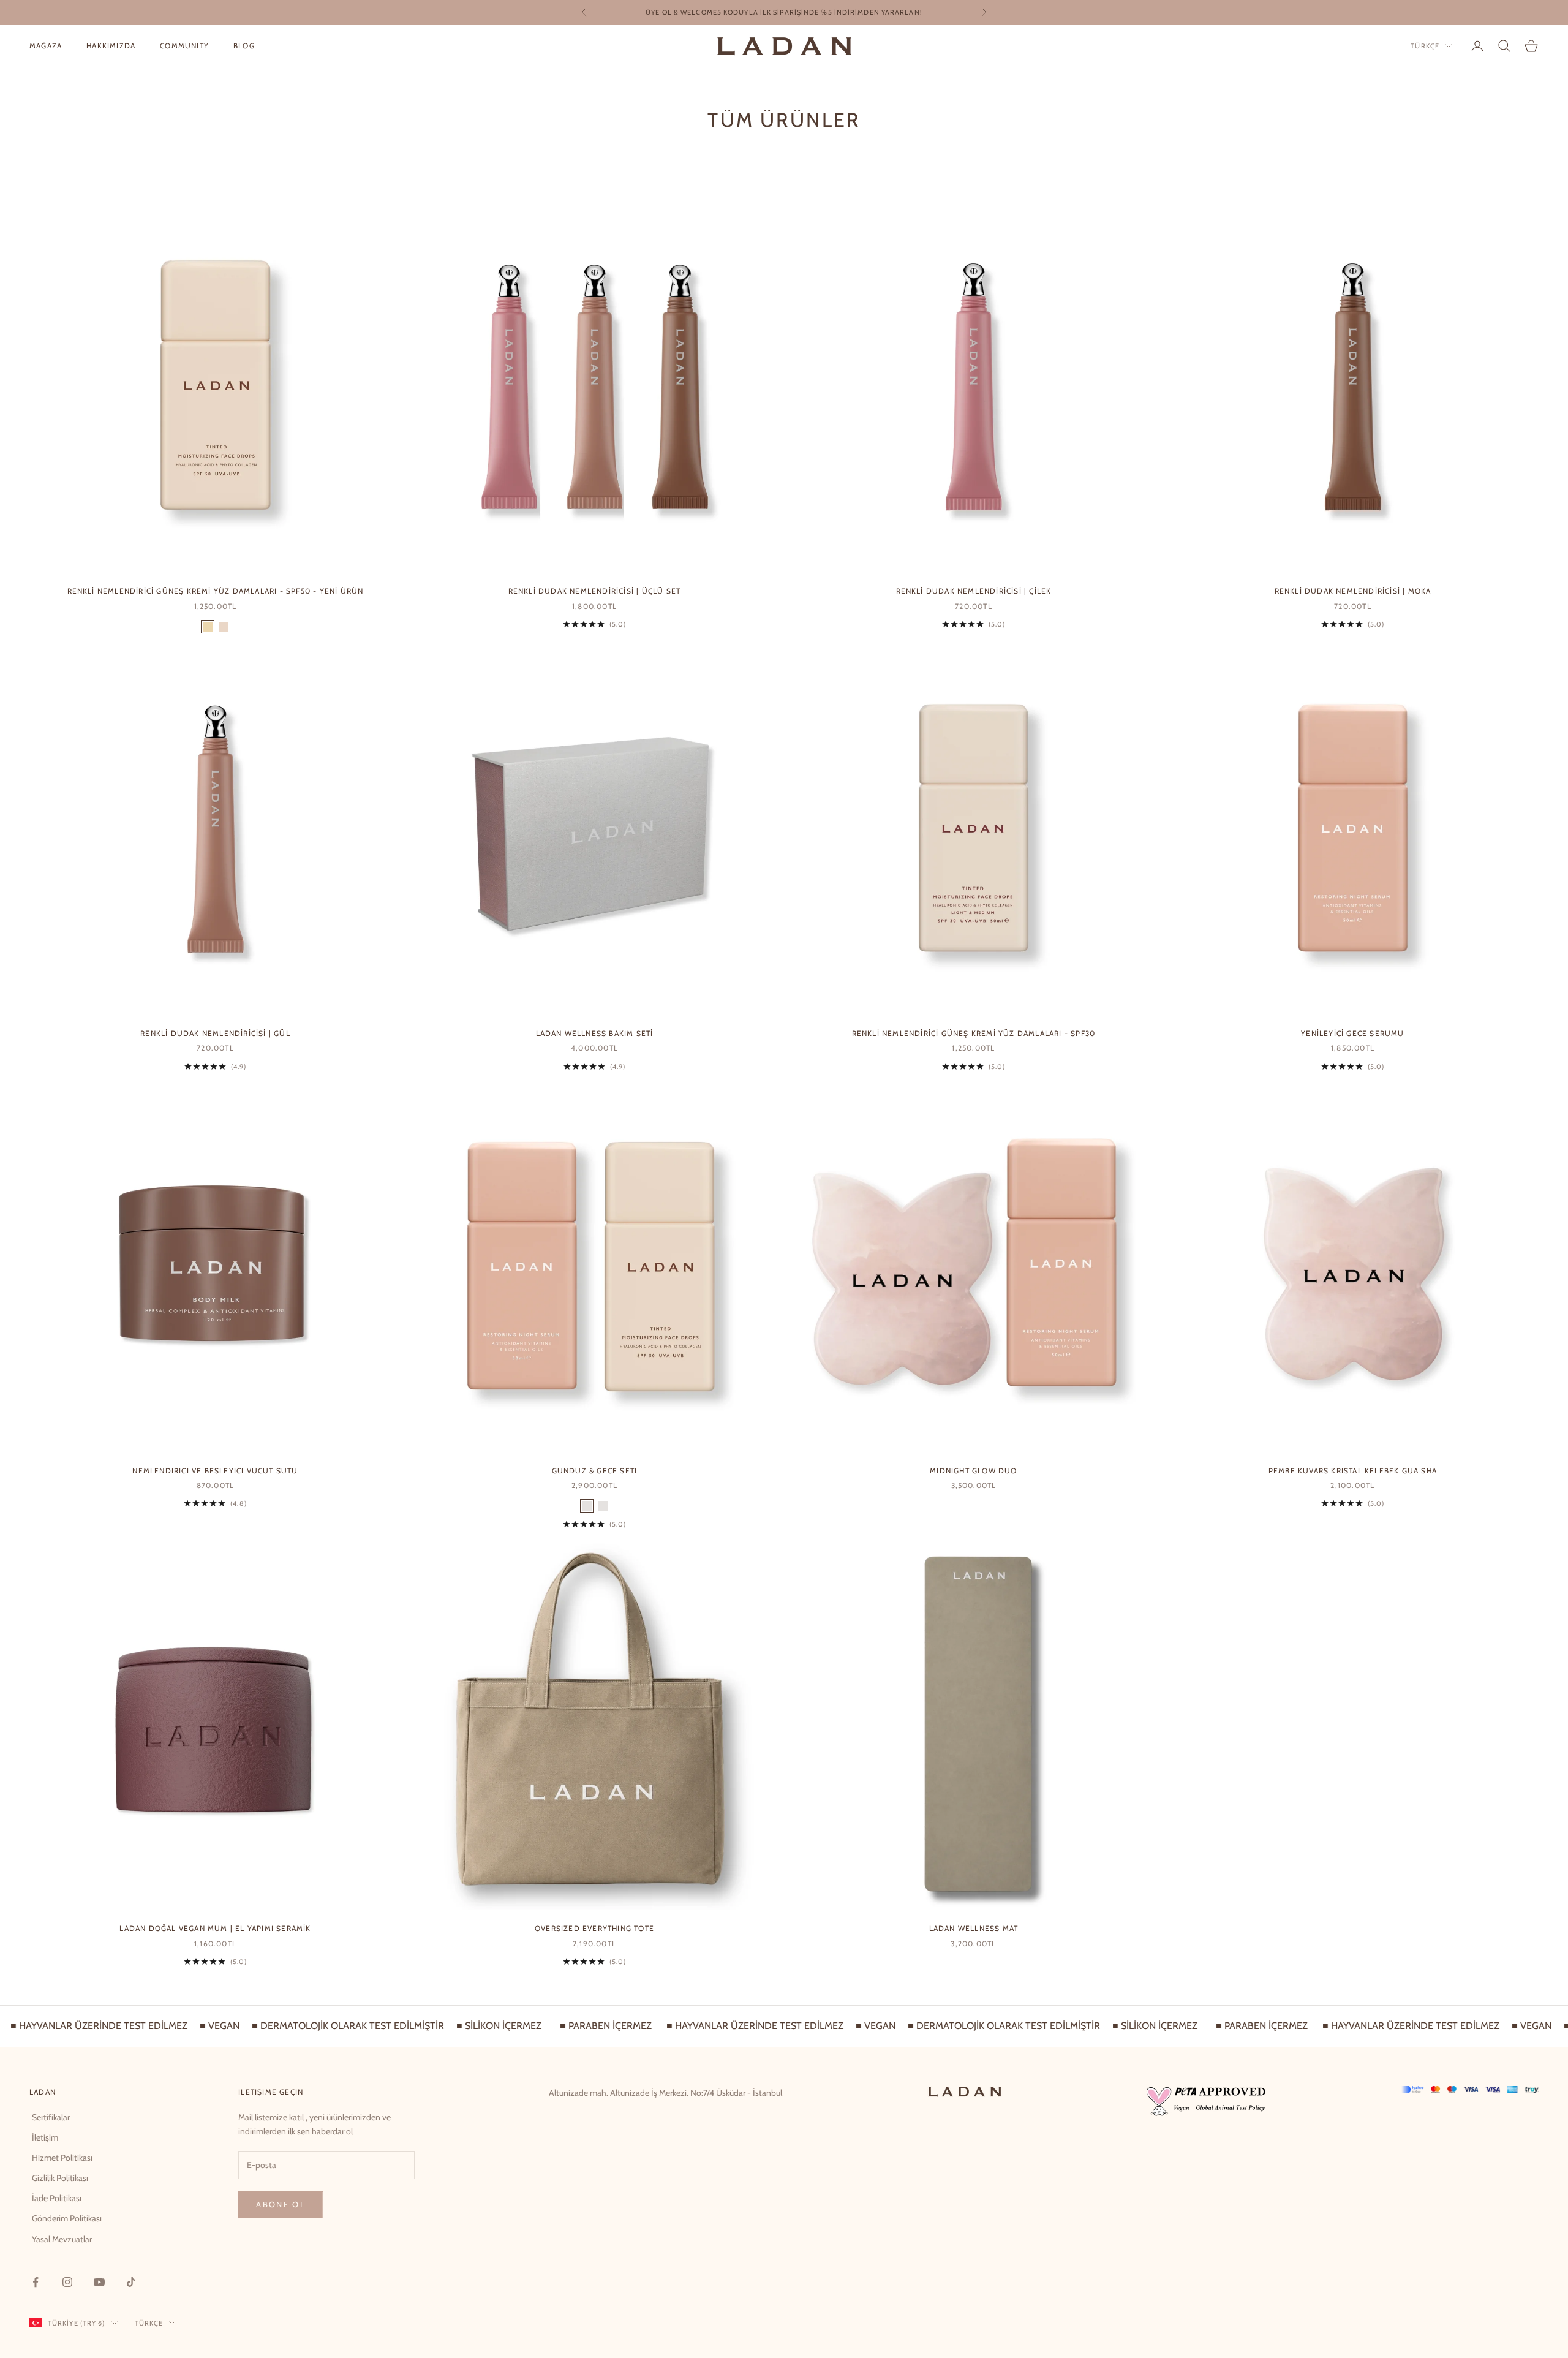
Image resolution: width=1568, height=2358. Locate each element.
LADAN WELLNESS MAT (974, 1928)
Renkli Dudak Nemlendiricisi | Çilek (974, 591)
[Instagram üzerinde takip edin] (67, 2282)
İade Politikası (57, 2198)
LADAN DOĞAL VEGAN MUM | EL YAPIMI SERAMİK (215, 1928)
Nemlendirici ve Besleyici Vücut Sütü (215, 1471)
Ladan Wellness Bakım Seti (595, 1033)
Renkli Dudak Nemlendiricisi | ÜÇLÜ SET (595, 591)
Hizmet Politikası (62, 2158)
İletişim (45, 2137)
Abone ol (281, 2204)
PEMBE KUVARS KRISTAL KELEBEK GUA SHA (1353, 1471)
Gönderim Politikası (67, 2218)
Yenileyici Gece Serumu (1352, 1033)
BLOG (244, 46)
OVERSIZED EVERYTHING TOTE (594, 1928)
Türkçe (1425, 46)
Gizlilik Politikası (60, 2178)
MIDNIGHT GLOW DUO (973, 1471)
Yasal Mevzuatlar (62, 2239)
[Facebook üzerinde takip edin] (36, 2282)
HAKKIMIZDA (111, 46)
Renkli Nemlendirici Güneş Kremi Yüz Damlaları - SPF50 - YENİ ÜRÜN (216, 591)
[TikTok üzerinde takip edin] (131, 2282)
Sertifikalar (51, 2117)
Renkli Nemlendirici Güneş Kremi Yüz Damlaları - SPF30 (974, 1033)
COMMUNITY (184, 46)
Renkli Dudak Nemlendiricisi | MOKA (1353, 591)
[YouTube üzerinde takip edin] (99, 2282)
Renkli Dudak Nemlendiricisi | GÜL (215, 1033)
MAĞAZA (46, 46)
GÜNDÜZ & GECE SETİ (595, 1471)
